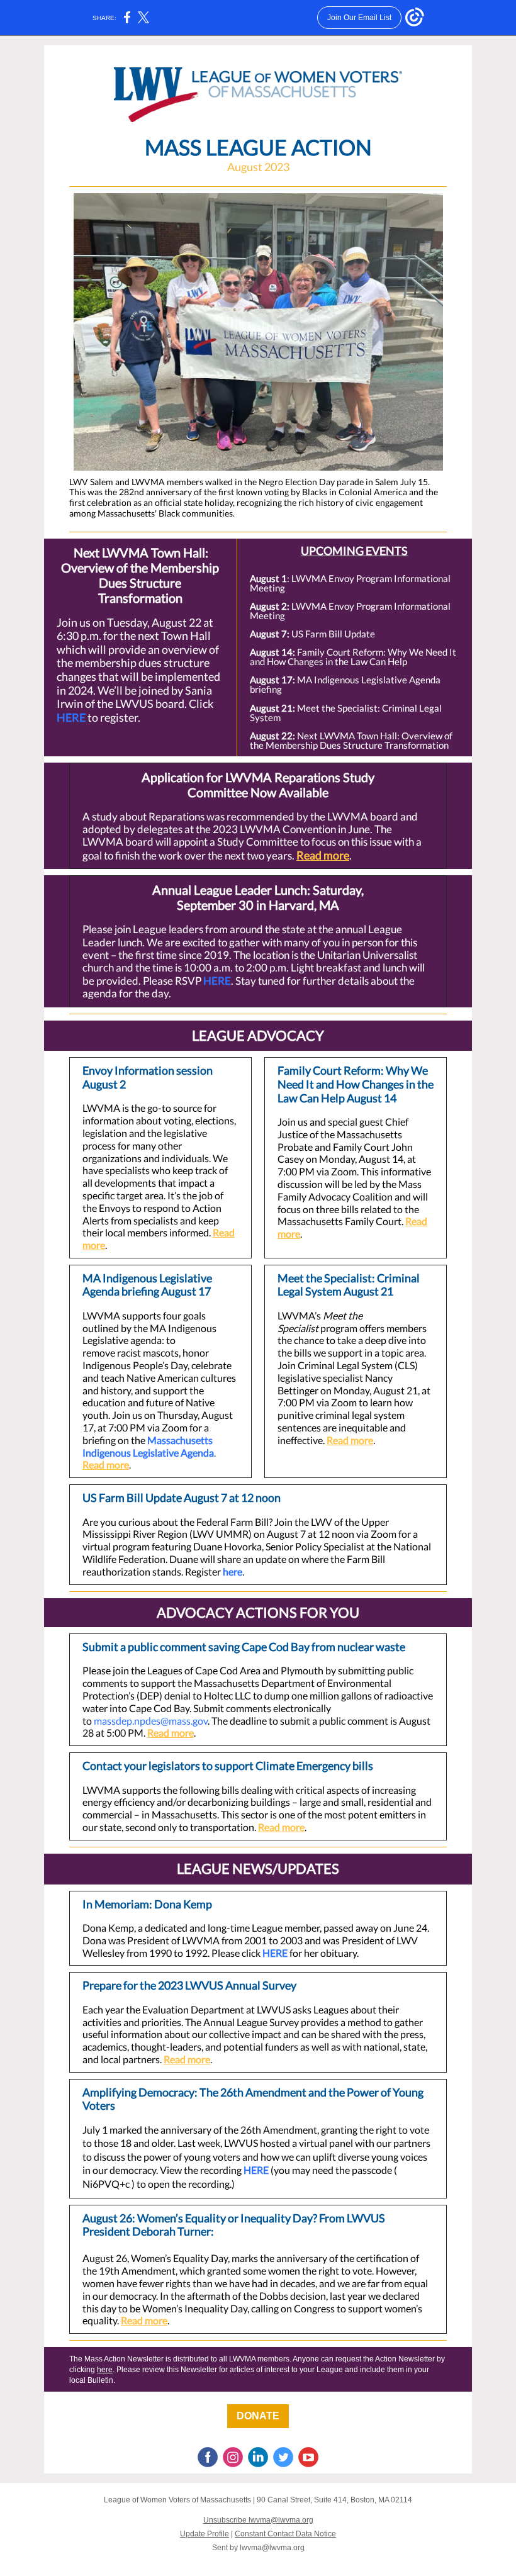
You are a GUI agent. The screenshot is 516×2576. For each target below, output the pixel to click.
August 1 (268, 578)
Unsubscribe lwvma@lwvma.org (258, 2520)
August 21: (273, 708)
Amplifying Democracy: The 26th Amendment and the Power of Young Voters (253, 2099)
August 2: (271, 606)
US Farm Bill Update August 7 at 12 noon (182, 1498)
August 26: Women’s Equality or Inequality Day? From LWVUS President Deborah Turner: (234, 2225)
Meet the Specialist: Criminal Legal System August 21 (349, 1285)
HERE (71, 717)
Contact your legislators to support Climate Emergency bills (228, 1766)
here (233, 1571)
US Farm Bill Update (333, 634)
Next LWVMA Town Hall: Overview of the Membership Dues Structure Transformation (140, 575)
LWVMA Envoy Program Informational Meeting (350, 611)
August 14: (273, 652)
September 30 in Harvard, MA (258, 905)
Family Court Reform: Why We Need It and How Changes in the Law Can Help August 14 (356, 1084)
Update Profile (205, 2534)
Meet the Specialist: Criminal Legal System (346, 713)
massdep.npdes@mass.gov (151, 1721)
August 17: (273, 680)
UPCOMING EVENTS (354, 551)
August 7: (271, 634)
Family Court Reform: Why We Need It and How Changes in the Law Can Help (353, 657)
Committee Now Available (258, 792)
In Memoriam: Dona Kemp (147, 1904)
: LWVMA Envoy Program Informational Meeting (350, 583)
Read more (323, 855)
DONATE (258, 2416)
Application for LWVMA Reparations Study (258, 777)
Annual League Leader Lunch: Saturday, (258, 890)
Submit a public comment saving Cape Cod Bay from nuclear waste (244, 1647)
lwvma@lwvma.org (272, 2548)
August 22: (273, 736)
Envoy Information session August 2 (148, 1077)
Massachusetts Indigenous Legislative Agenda (148, 1446)
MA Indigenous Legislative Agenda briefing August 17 (147, 1285)
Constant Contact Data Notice (285, 2534)
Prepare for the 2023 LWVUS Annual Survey (189, 1985)
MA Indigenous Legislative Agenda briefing (345, 684)
